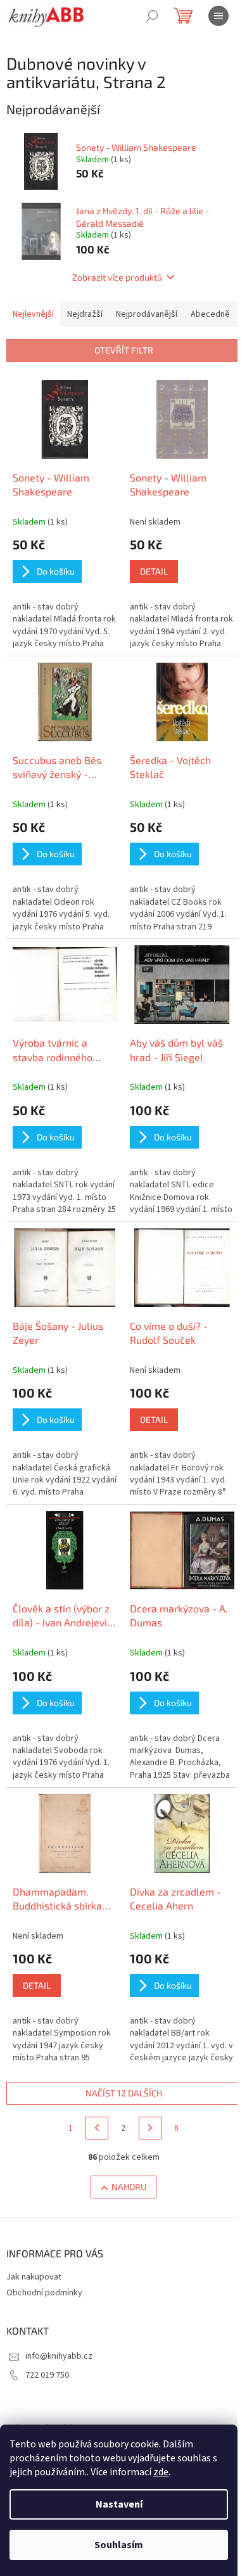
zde (161, 2472)
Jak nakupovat (34, 2277)
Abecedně (210, 314)
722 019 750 (47, 2375)
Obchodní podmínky (44, 2293)
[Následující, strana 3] (150, 2128)
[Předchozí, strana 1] (97, 2128)
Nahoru (129, 2187)
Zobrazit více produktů (117, 277)
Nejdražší (85, 314)
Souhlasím (119, 2545)
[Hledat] (152, 16)
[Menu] (218, 16)
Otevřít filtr (124, 350)
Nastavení (119, 2504)
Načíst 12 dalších (124, 2093)
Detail (154, 571)
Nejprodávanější (147, 314)
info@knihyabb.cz (59, 2356)
